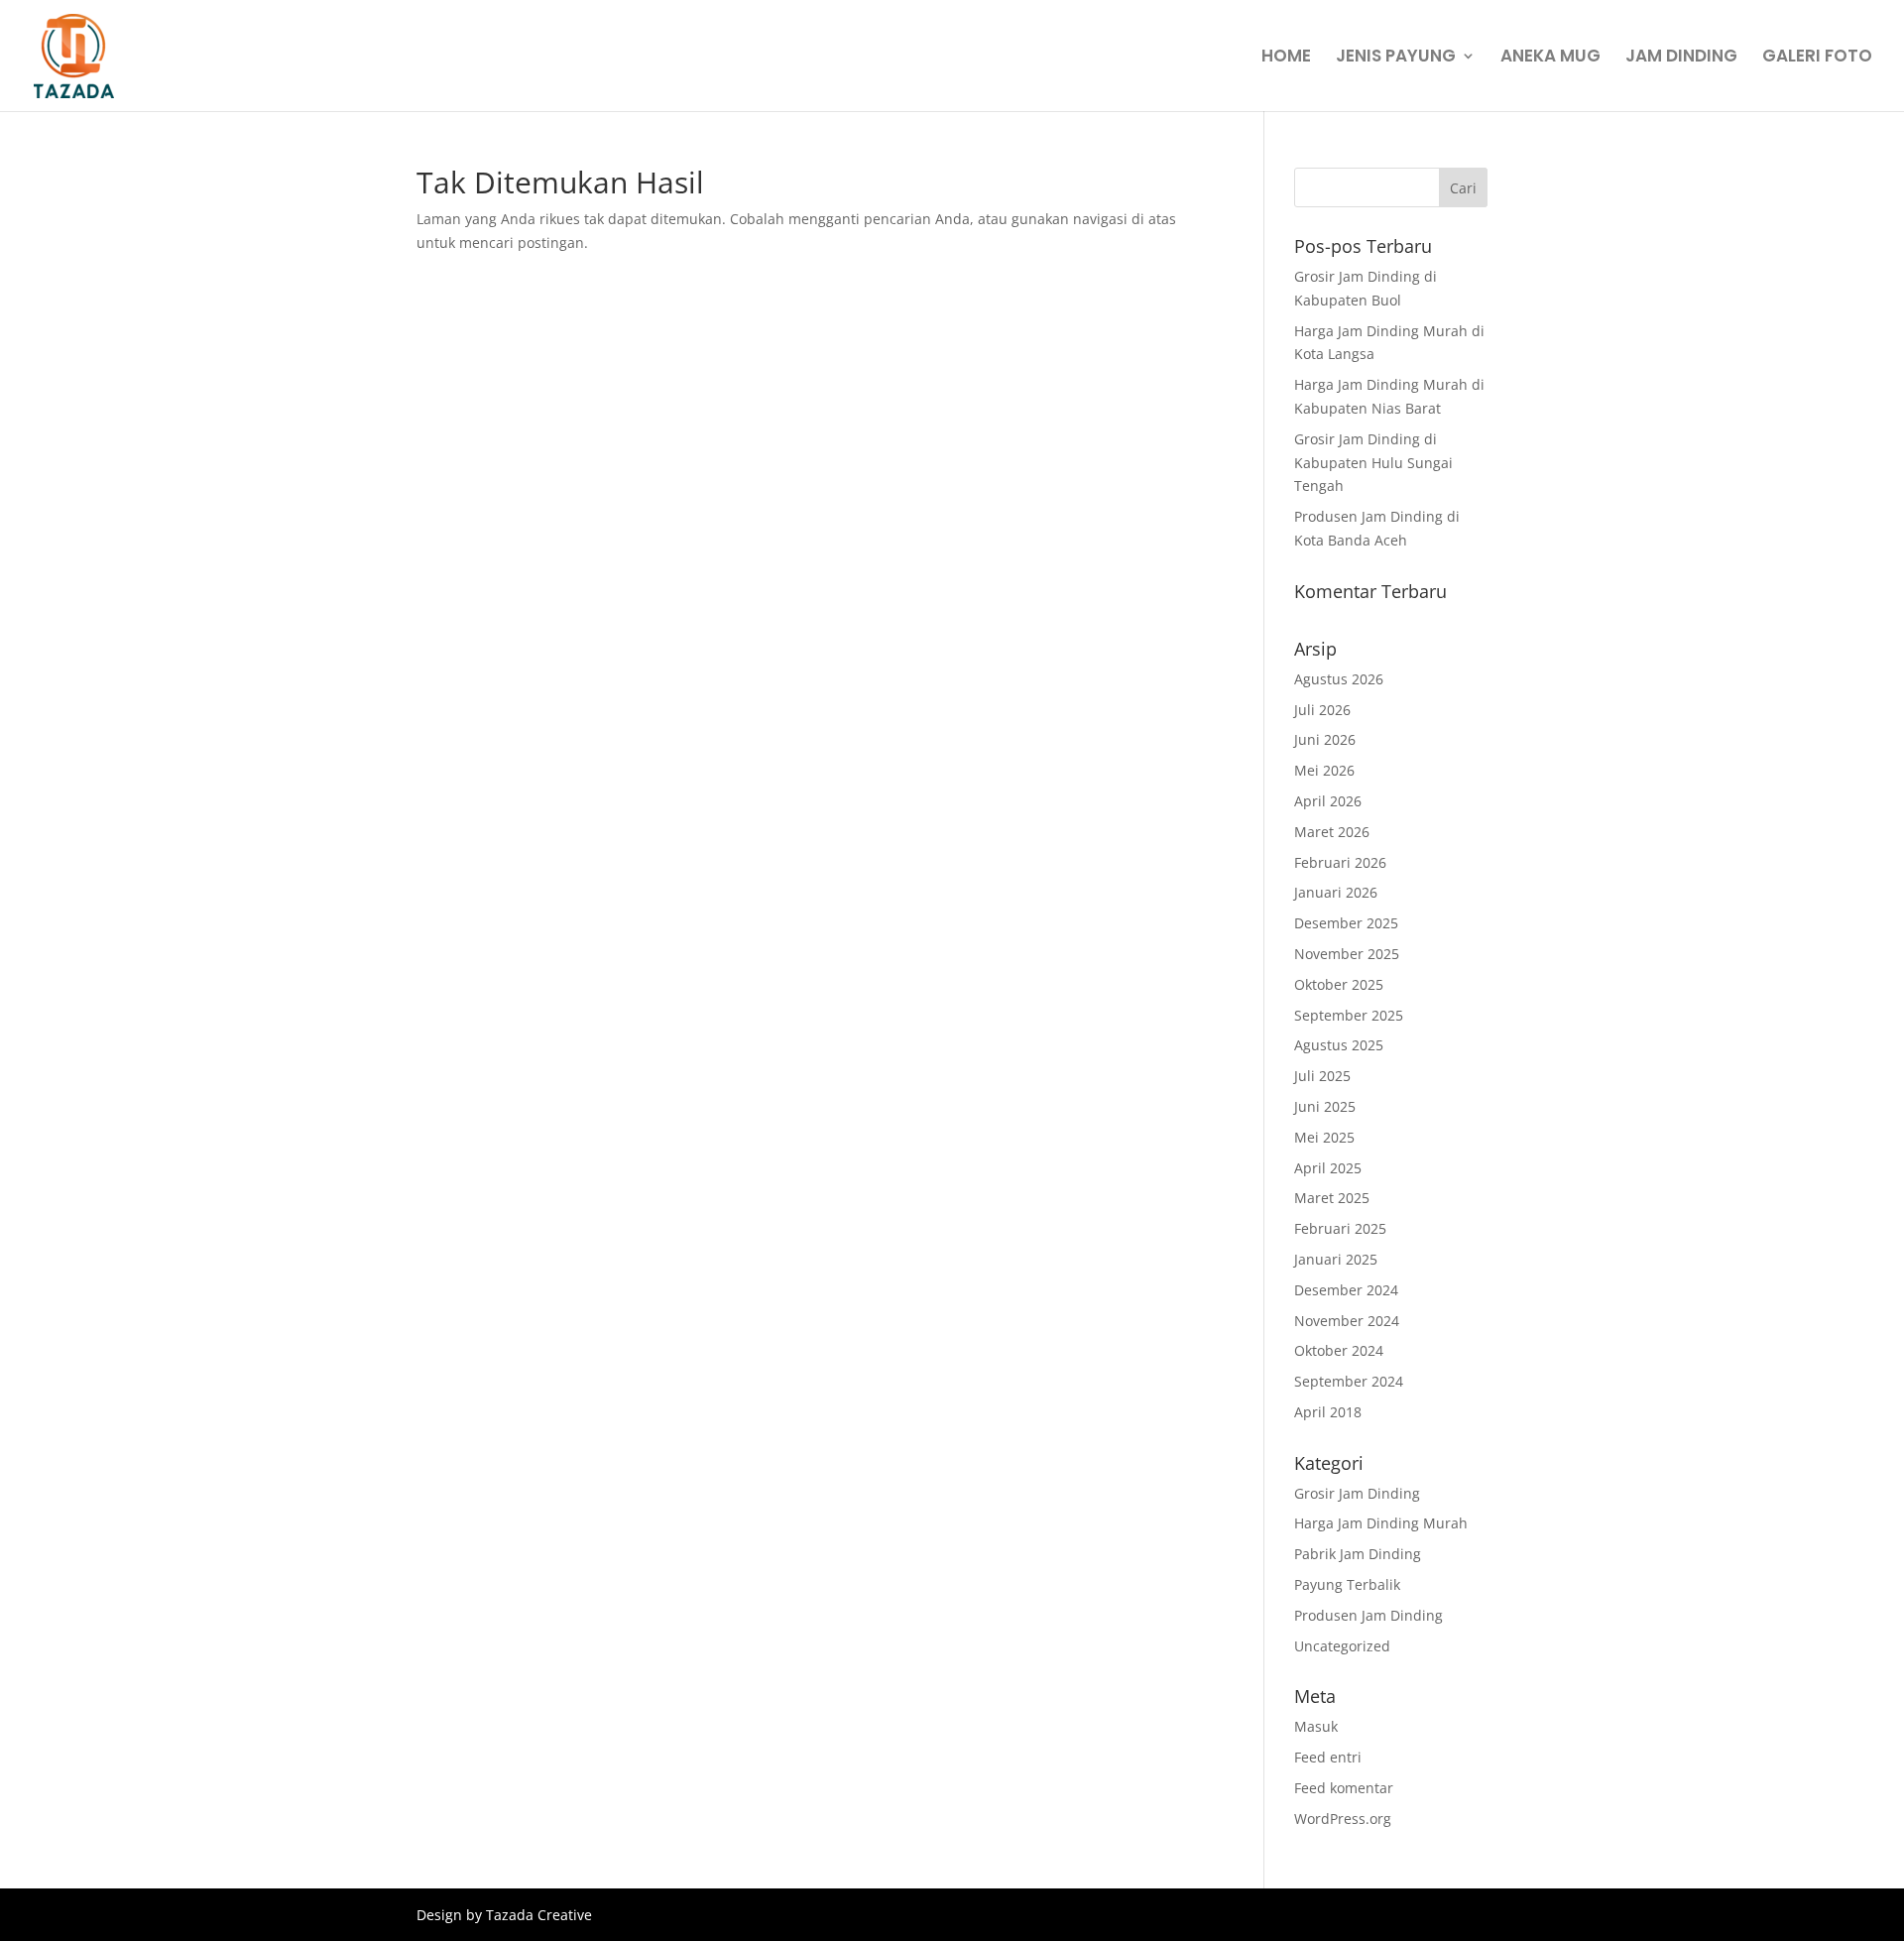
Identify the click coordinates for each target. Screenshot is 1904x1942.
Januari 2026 (1336, 892)
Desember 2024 (1346, 1290)
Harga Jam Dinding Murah (1381, 1523)
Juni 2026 (1325, 739)
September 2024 (1349, 1381)
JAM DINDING (1681, 58)
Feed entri (1328, 1757)
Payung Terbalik (1347, 1584)
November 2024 (1347, 1321)
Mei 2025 (1324, 1137)
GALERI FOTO (1817, 58)
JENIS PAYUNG (1396, 58)
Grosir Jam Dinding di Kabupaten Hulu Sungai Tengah (1373, 463)
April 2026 (1328, 801)
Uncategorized (1342, 1646)
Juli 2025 (1322, 1076)
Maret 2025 (1332, 1198)
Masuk (1316, 1726)
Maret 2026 (1332, 832)
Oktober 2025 (1339, 984)
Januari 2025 (1336, 1259)
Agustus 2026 (1339, 679)
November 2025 (1347, 954)
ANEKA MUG (1550, 58)
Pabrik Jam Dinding (1358, 1554)
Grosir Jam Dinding (1357, 1493)
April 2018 (1328, 1412)
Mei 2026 (1324, 770)
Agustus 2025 (1339, 1045)
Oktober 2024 (1339, 1350)
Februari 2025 (1340, 1228)
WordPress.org (1343, 1819)
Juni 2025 (1325, 1106)
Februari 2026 (1340, 862)
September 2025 (1349, 1015)
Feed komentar (1344, 1788)
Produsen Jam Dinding (1368, 1615)
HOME (1286, 58)
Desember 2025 (1346, 923)
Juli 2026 (1322, 710)
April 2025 (1328, 1168)
